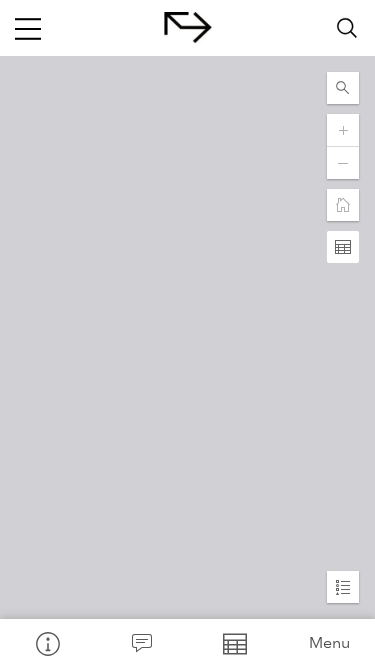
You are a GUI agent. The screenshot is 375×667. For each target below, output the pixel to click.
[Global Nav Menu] (28, 28)
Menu (329, 642)
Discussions (141, 643)
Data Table (235, 643)
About (47, 643)
